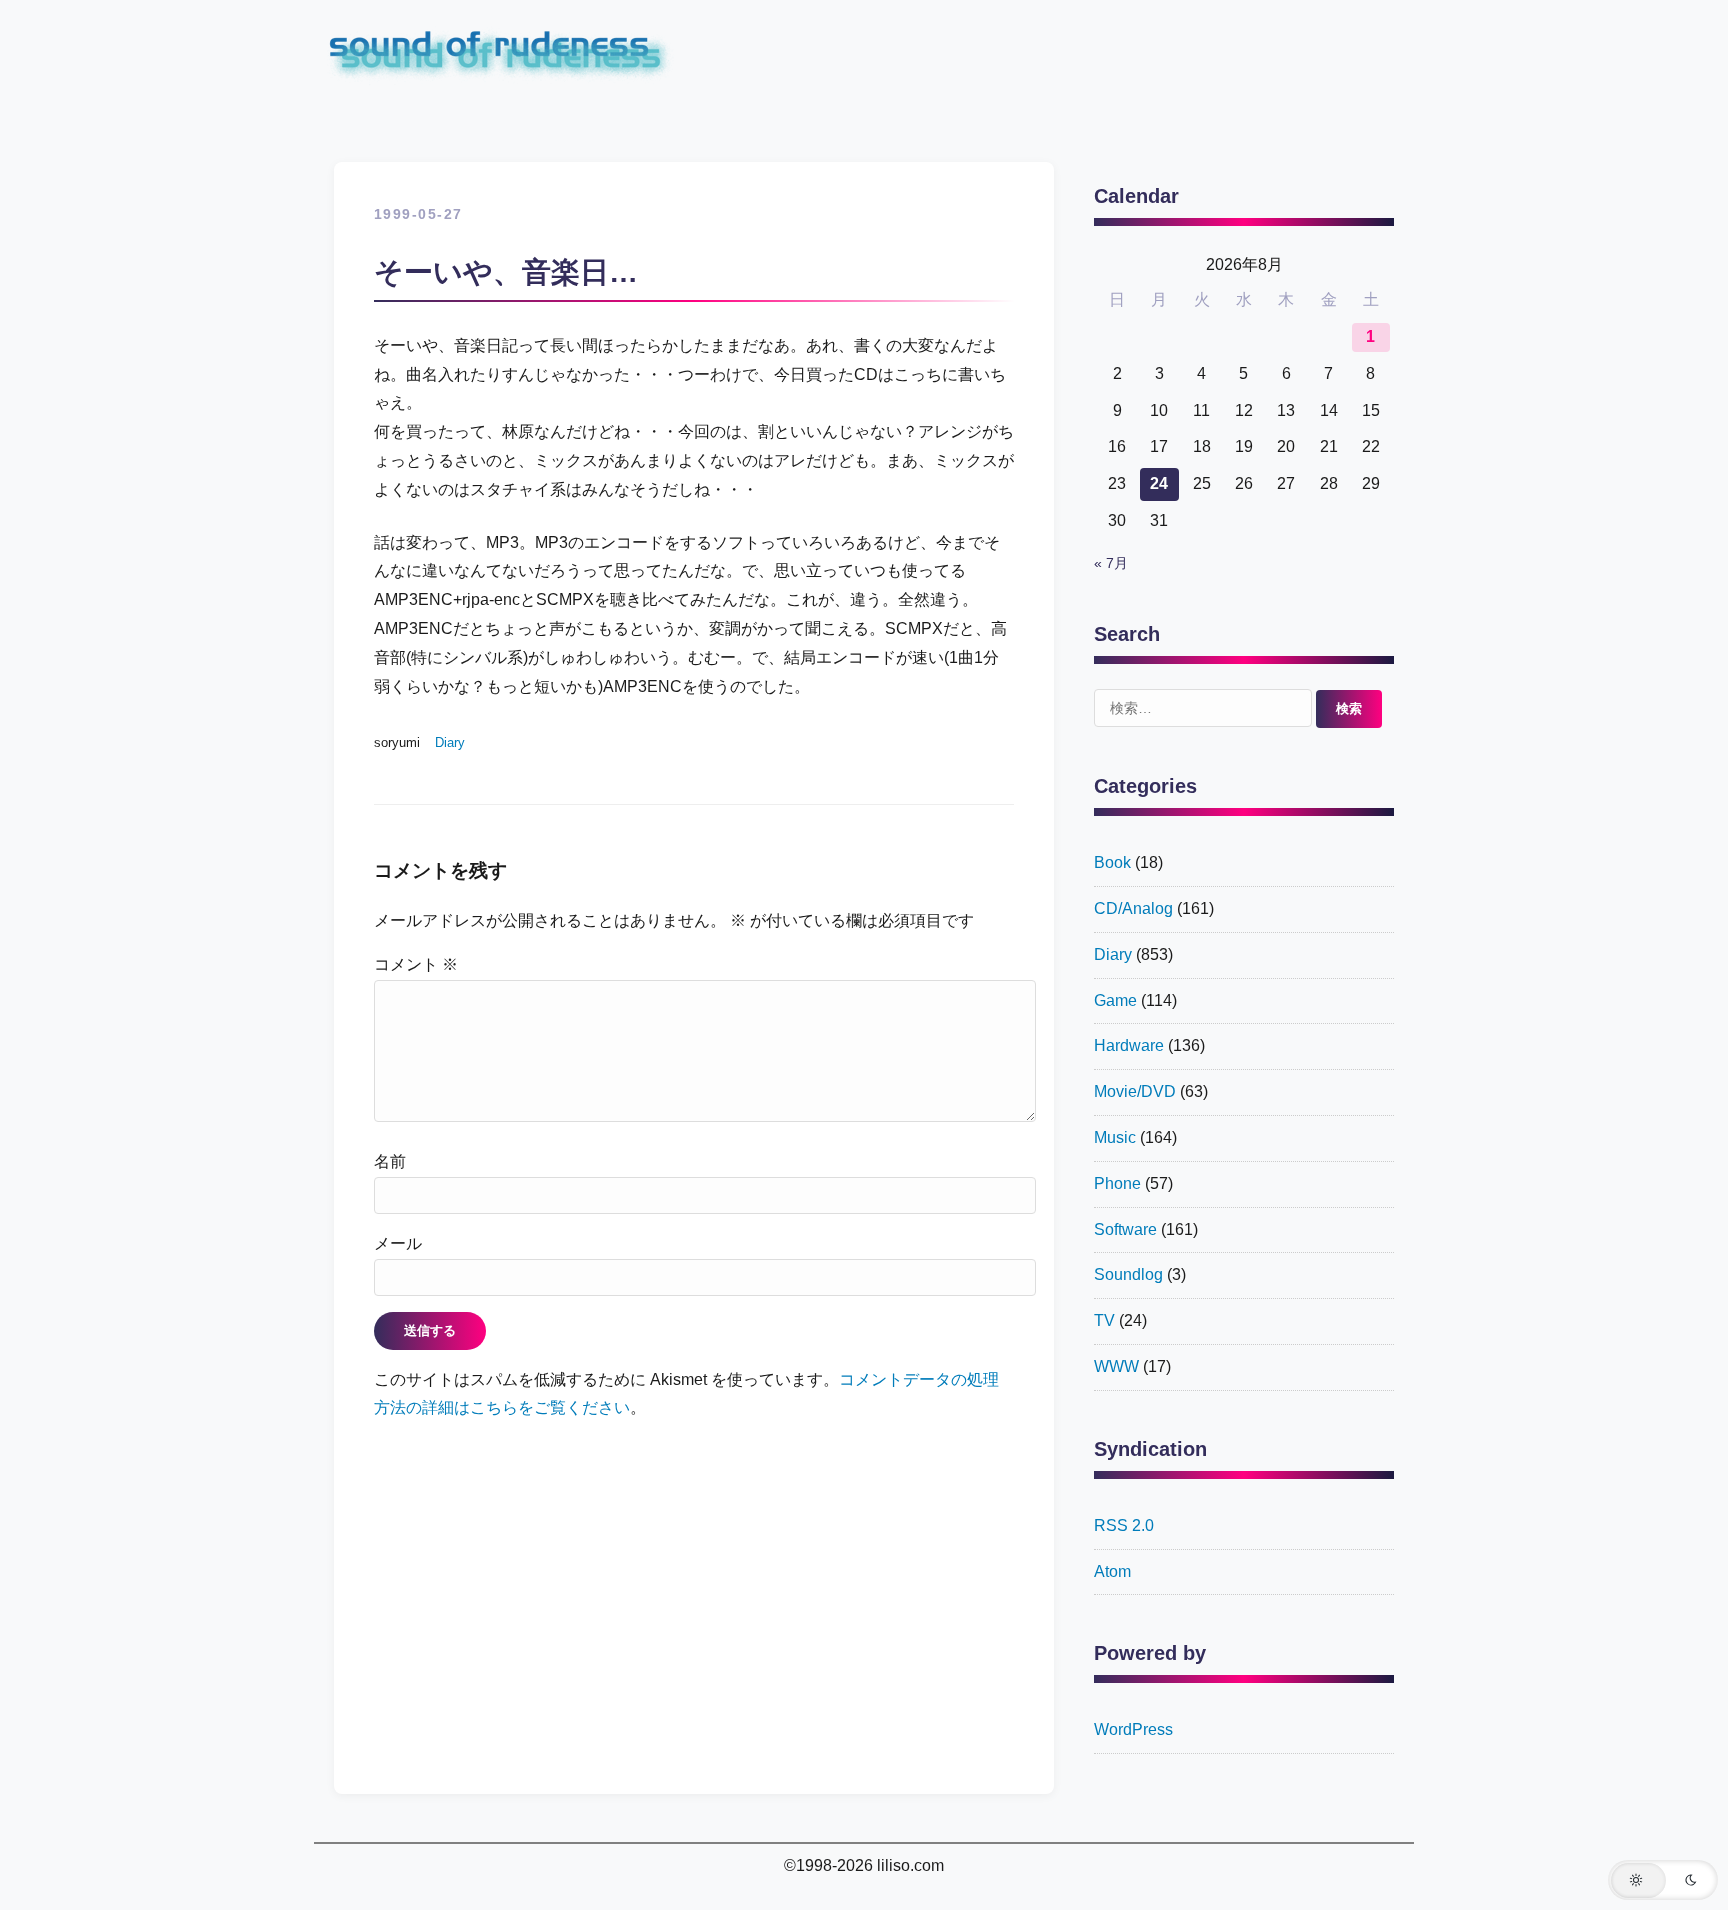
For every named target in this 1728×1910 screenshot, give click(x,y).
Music (1115, 1137)
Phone (1117, 1183)
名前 (390, 1161)
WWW (1116, 1366)
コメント (416, 964)
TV (1104, 1320)
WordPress (1133, 1729)
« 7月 (1111, 563)
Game (1115, 1000)
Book (1112, 862)
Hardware (1129, 1045)
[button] (1663, 1880)
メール (398, 1243)
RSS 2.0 (1124, 1525)
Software (1125, 1229)
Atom (1112, 1571)
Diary (450, 742)
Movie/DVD (1135, 1091)
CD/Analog (1133, 908)
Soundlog (1128, 1274)
